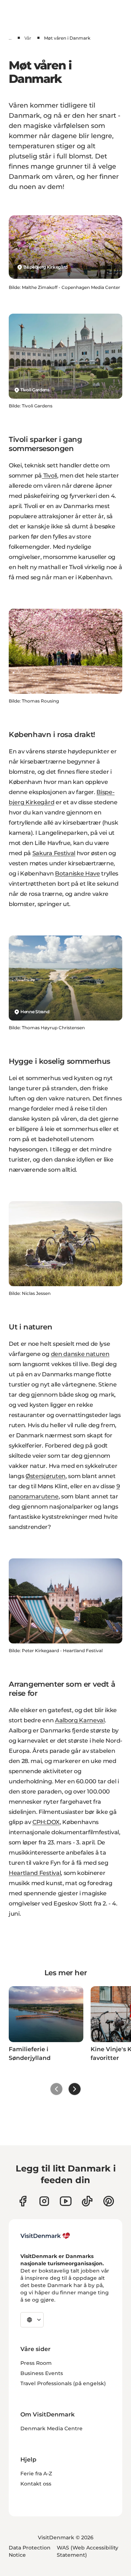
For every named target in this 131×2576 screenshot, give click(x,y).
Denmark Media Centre (51, 2428)
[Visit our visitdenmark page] (66, 2201)
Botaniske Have (78, 874)
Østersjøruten (45, 1476)
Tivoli (49, 476)
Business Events (42, 2373)
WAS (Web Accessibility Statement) (88, 2551)
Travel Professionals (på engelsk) (63, 2383)
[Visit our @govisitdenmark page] (87, 2201)
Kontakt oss (36, 2484)
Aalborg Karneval (80, 1720)
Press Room (36, 2363)
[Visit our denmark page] (23, 2201)
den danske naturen (80, 1354)
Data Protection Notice (30, 2551)
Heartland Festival (35, 1873)
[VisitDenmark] (45, 2236)
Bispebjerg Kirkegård (45, 267)
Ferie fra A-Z (36, 2474)
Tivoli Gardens (35, 390)
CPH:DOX (46, 1822)
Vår (28, 38)
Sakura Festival (54, 853)
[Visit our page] (44, 2201)
